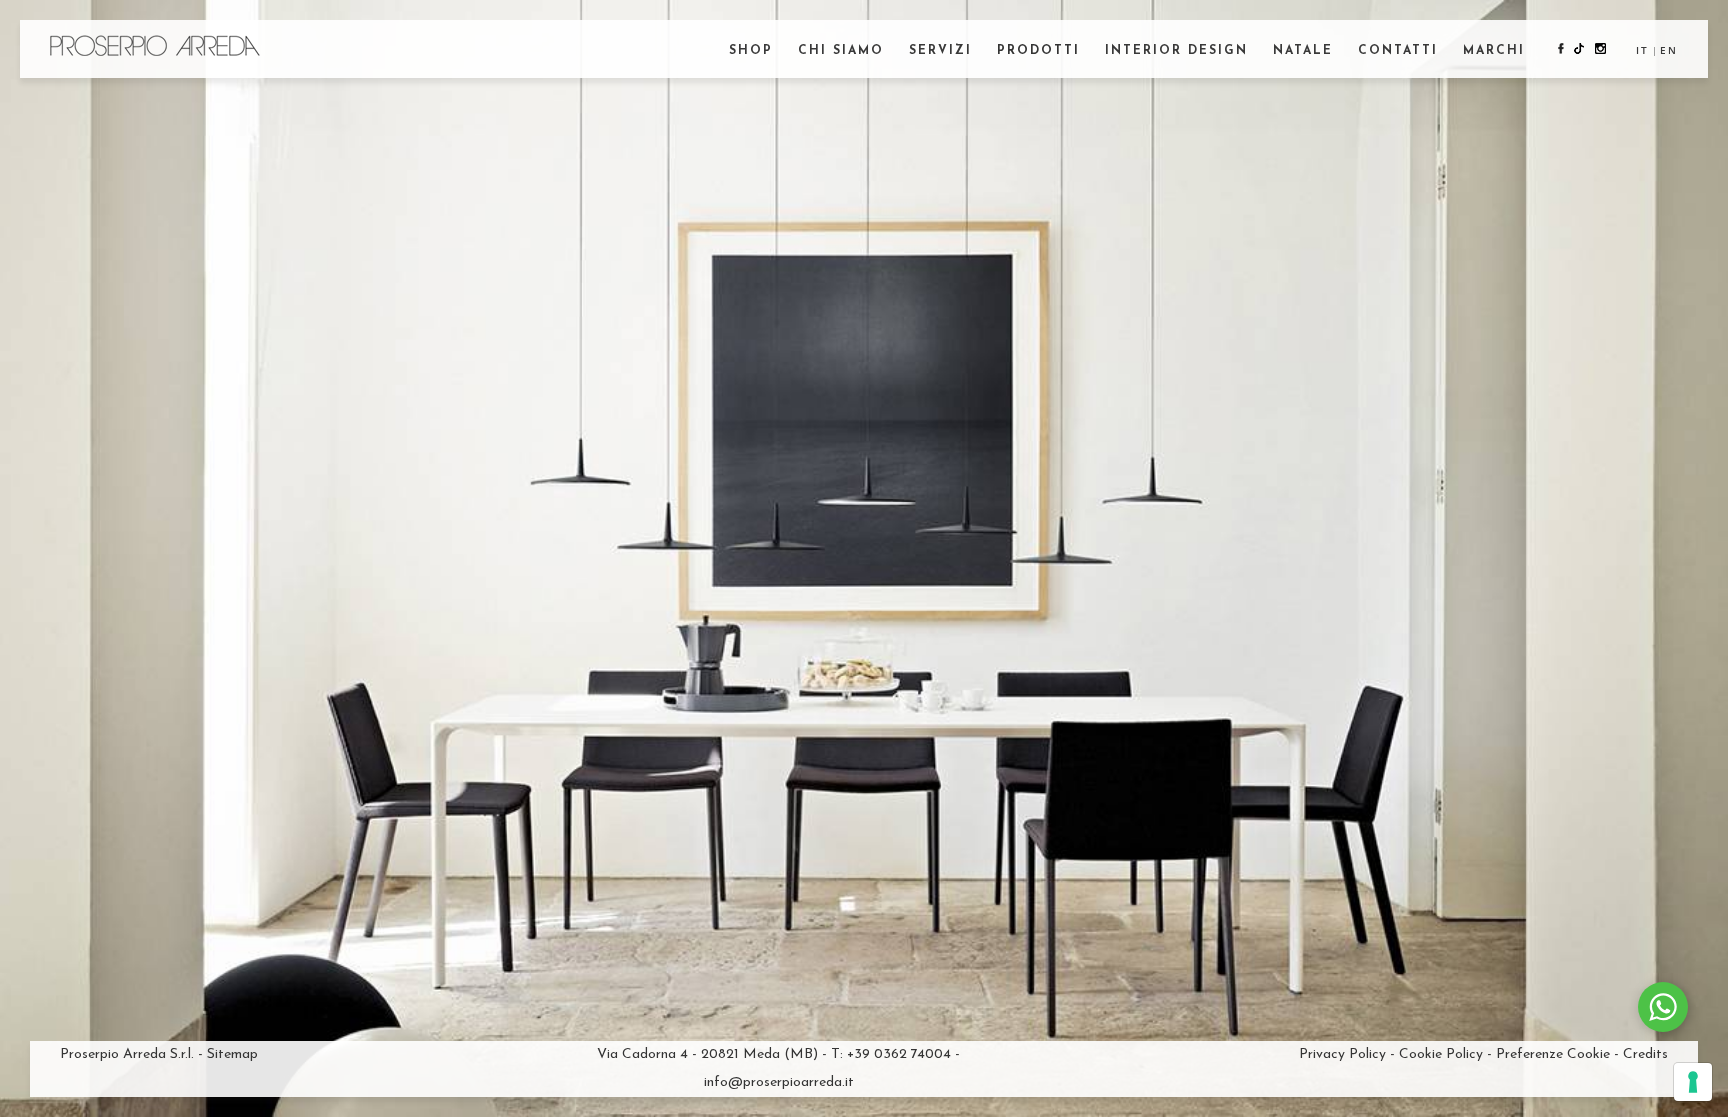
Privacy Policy (1342, 1054)
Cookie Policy (1441, 1054)
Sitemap (232, 1054)
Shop (751, 51)
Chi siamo (841, 51)
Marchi (1494, 51)
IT (1642, 50)
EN (1669, 50)
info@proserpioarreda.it (779, 1082)
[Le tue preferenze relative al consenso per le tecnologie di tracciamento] (1693, 1082)
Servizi (940, 51)
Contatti (1398, 51)
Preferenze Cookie (1553, 1054)
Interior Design (1176, 51)
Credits (1645, 1054)
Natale (1303, 51)
